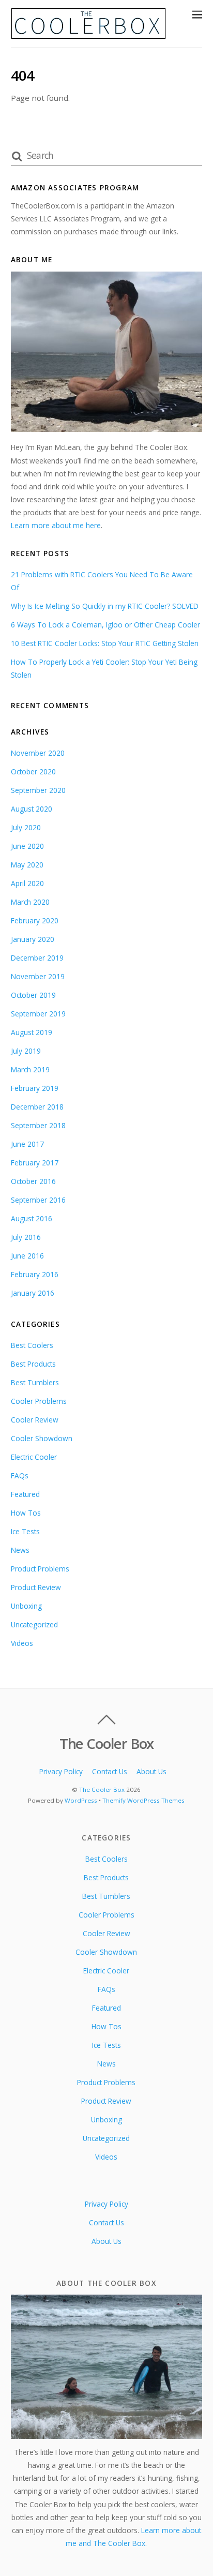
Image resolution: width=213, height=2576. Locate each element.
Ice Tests (25, 1531)
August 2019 (32, 1032)
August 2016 (32, 1218)
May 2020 (27, 865)
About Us (151, 1771)
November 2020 (38, 753)
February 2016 (35, 1274)
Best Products (33, 1364)
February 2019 (35, 1088)
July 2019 (26, 1051)
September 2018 (38, 1125)
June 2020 (27, 846)
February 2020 (35, 920)
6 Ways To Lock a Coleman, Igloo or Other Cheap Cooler (105, 625)
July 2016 (26, 1237)
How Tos (26, 1513)
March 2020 (30, 902)
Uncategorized (34, 1624)
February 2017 (35, 1163)
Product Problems (40, 1569)
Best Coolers (32, 1345)
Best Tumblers (35, 1382)
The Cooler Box (102, 1789)
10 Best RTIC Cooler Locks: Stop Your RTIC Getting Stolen (105, 643)
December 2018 (37, 1107)
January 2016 (33, 1293)
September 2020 (38, 790)
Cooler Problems (39, 1401)
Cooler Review (35, 1420)
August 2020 (32, 809)
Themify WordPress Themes (143, 1800)
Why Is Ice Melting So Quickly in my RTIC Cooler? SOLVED (105, 606)
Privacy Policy (61, 1771)
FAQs (20, 1476)
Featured (25, 1494)
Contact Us (110, 1771)
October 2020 (33, 772)
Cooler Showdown (42, 1438)
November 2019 (38, 976)
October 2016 (33, 1181)
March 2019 (30, 1069)
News (20, 1550)
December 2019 (37, 958)
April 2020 (27, 883)
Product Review (36, 1587)
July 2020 (26, 827)
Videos (22, 1643)
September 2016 (38, 1200)
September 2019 (38, 1014)
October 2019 (33, 995)
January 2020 (33, 939)
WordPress (81, 1800)
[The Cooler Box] (88, 34)
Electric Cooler (34, 1457)
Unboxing (26, 1606)
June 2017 (27, 1144)
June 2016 (27, 1256)
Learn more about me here (56, 525)
